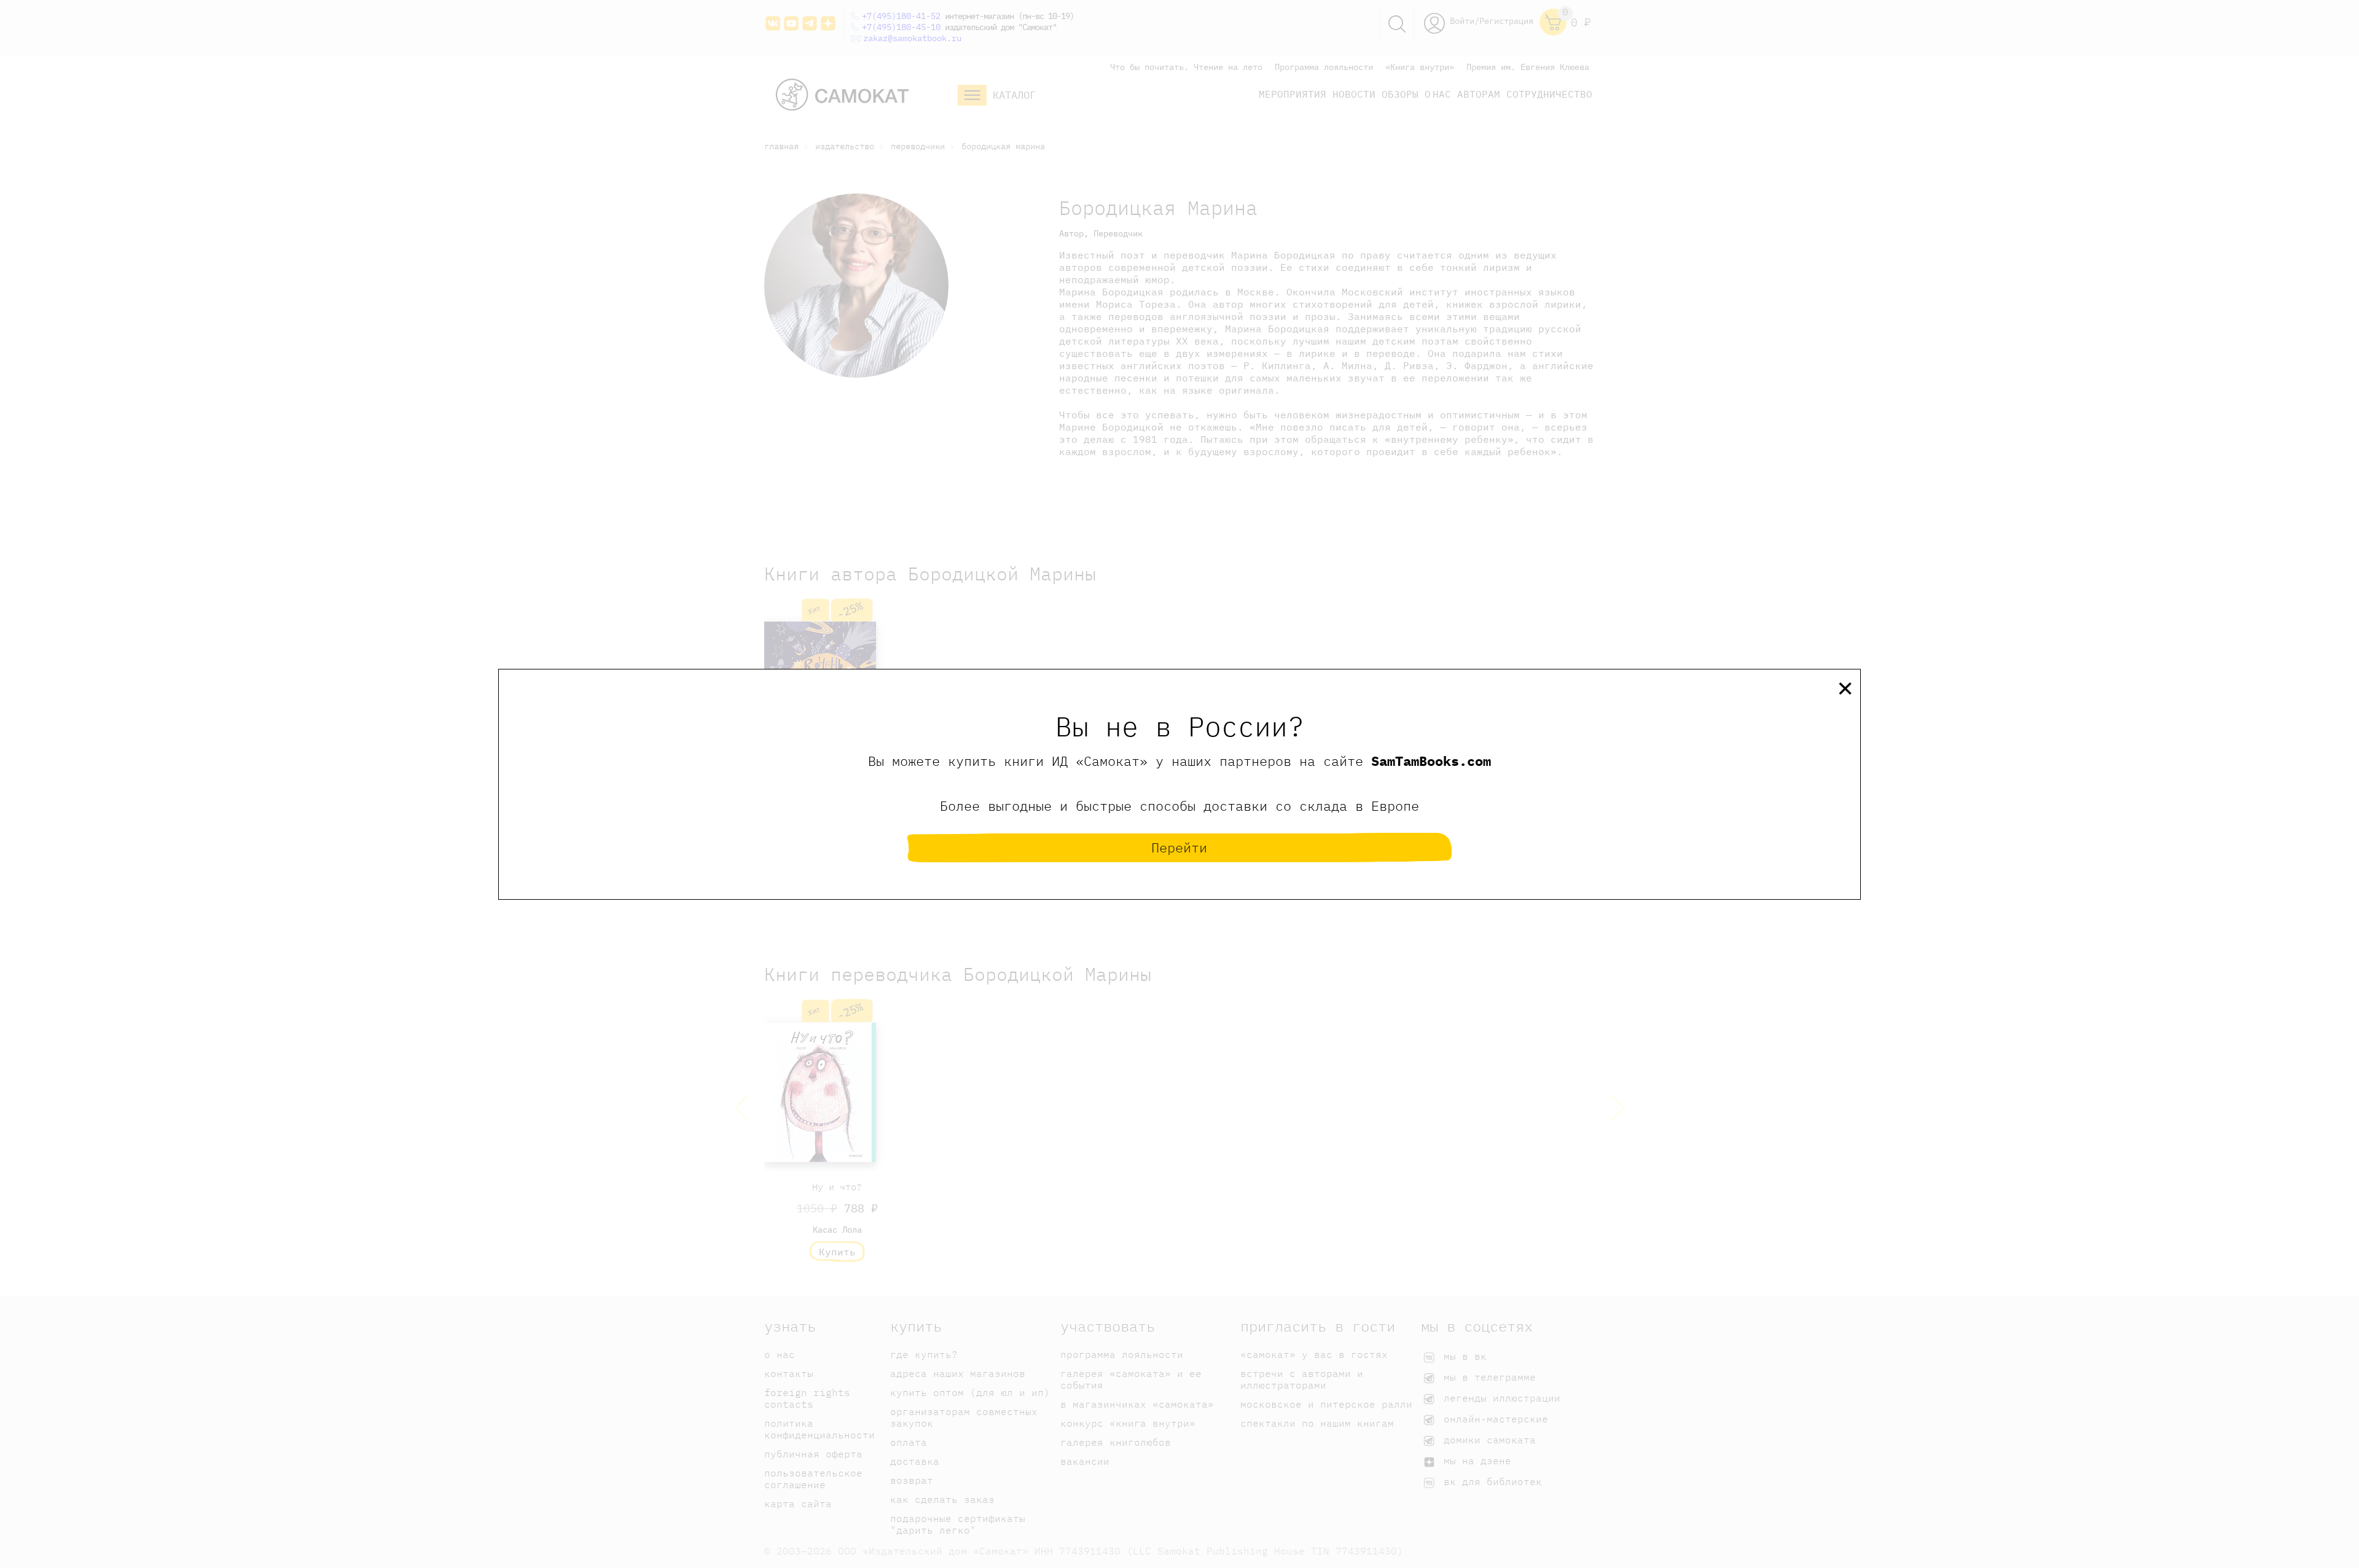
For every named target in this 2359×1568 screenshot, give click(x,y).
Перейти (1179, 847)
